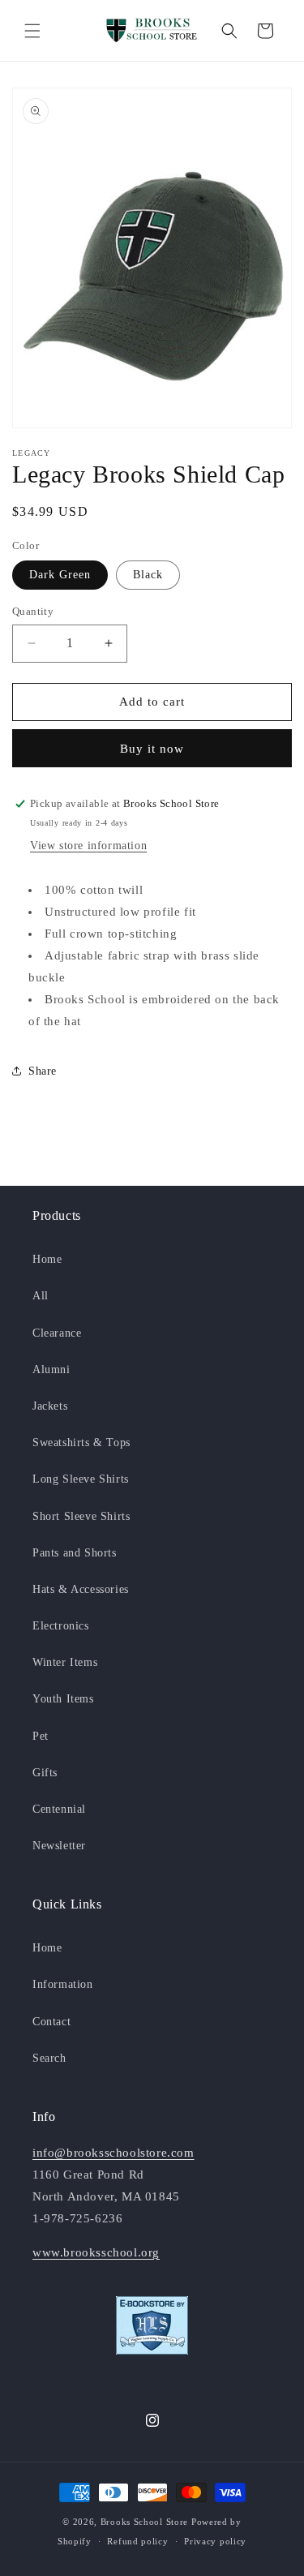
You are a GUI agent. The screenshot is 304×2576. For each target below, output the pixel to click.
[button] (32, 31)
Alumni (51, 1370)
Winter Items (65, 1662)
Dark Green (60, 575)
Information (63, 1984)
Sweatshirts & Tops (81, 1443)
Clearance (57, 1333)
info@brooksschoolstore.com (113, 2153)
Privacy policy (215, 2541)
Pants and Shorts (75, 1553)
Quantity (33, 611)
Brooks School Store (144, 2522)
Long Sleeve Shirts (81, 1479)
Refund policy (137, 2541)
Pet (41, 1736)
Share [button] (43, 1071)
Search (49, 2058)
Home (47, 1259)
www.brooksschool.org (96, 2252)
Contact (51, 2022)
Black (148, 575)
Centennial (59, 1809)
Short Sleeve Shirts (81, 1516)
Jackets (50, 1406)
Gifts (45, 1773)
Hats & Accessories (81, 1589)
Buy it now (152, 749)
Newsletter (59, 1846)
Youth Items (63, 1699)
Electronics (61, 1626)
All (41, 1296)
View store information (88, 846)
